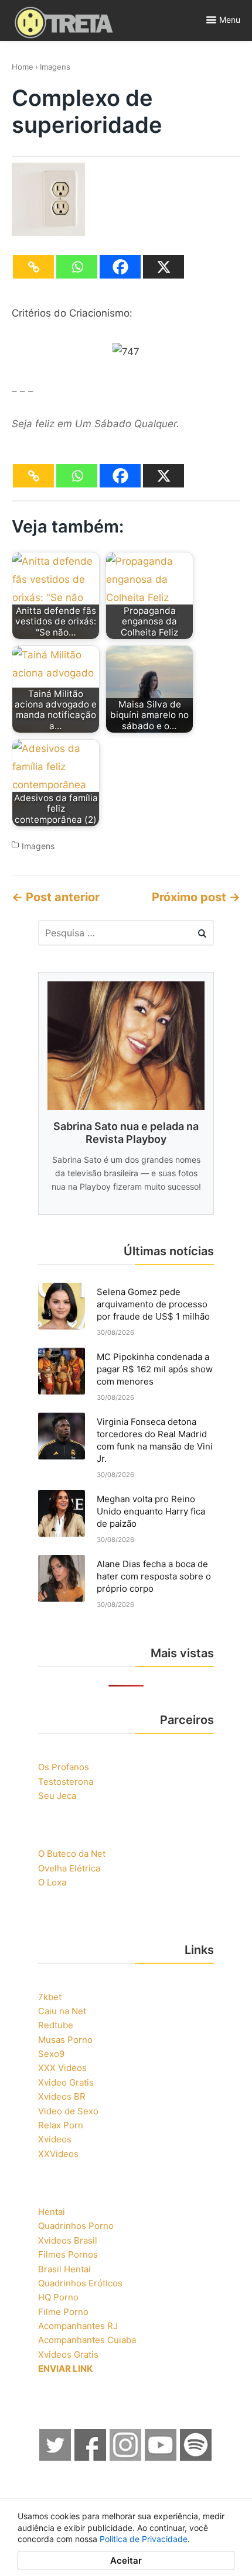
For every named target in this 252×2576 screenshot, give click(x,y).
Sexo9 (51, 2054)
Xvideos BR (62, 2096)
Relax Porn (61, 2125)
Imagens (55, 67)
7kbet (50, 1997)
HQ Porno (58, 2297)
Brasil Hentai (64, 2269)
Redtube (56, 2025)
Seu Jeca (57, 1796)
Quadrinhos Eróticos (80, 2283)
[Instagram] (126, 2457)
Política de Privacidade (144, 2539)
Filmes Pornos (68, 2254)
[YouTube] (161, 2457)
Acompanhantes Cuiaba (87, 2340)
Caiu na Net (62, 2011)
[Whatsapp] (77, 267)
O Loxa (52, 1882)
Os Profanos (64, 1767)
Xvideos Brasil (68, 2240)
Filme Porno (63, 2312)
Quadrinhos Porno (76, 2226)
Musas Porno (65, 2040)
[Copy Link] (33, 267)
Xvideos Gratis (68, 2355)
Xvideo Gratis (66, 2082)
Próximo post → (196, 897)
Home (23, 67)
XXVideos (58, 2154)
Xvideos (55, 2139)
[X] (164, 267)
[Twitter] (56, 2457)
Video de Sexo (68, 2111)
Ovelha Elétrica (69, 1868)
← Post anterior (56, 897)
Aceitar (126, 2560)
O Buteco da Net (72, 1854)
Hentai (52, 2212)
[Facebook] (120, 267)
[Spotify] (196, 2457)
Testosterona (66, 1782)
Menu (230, 20)
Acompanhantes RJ (78, 2326)
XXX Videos (62, 2068)
